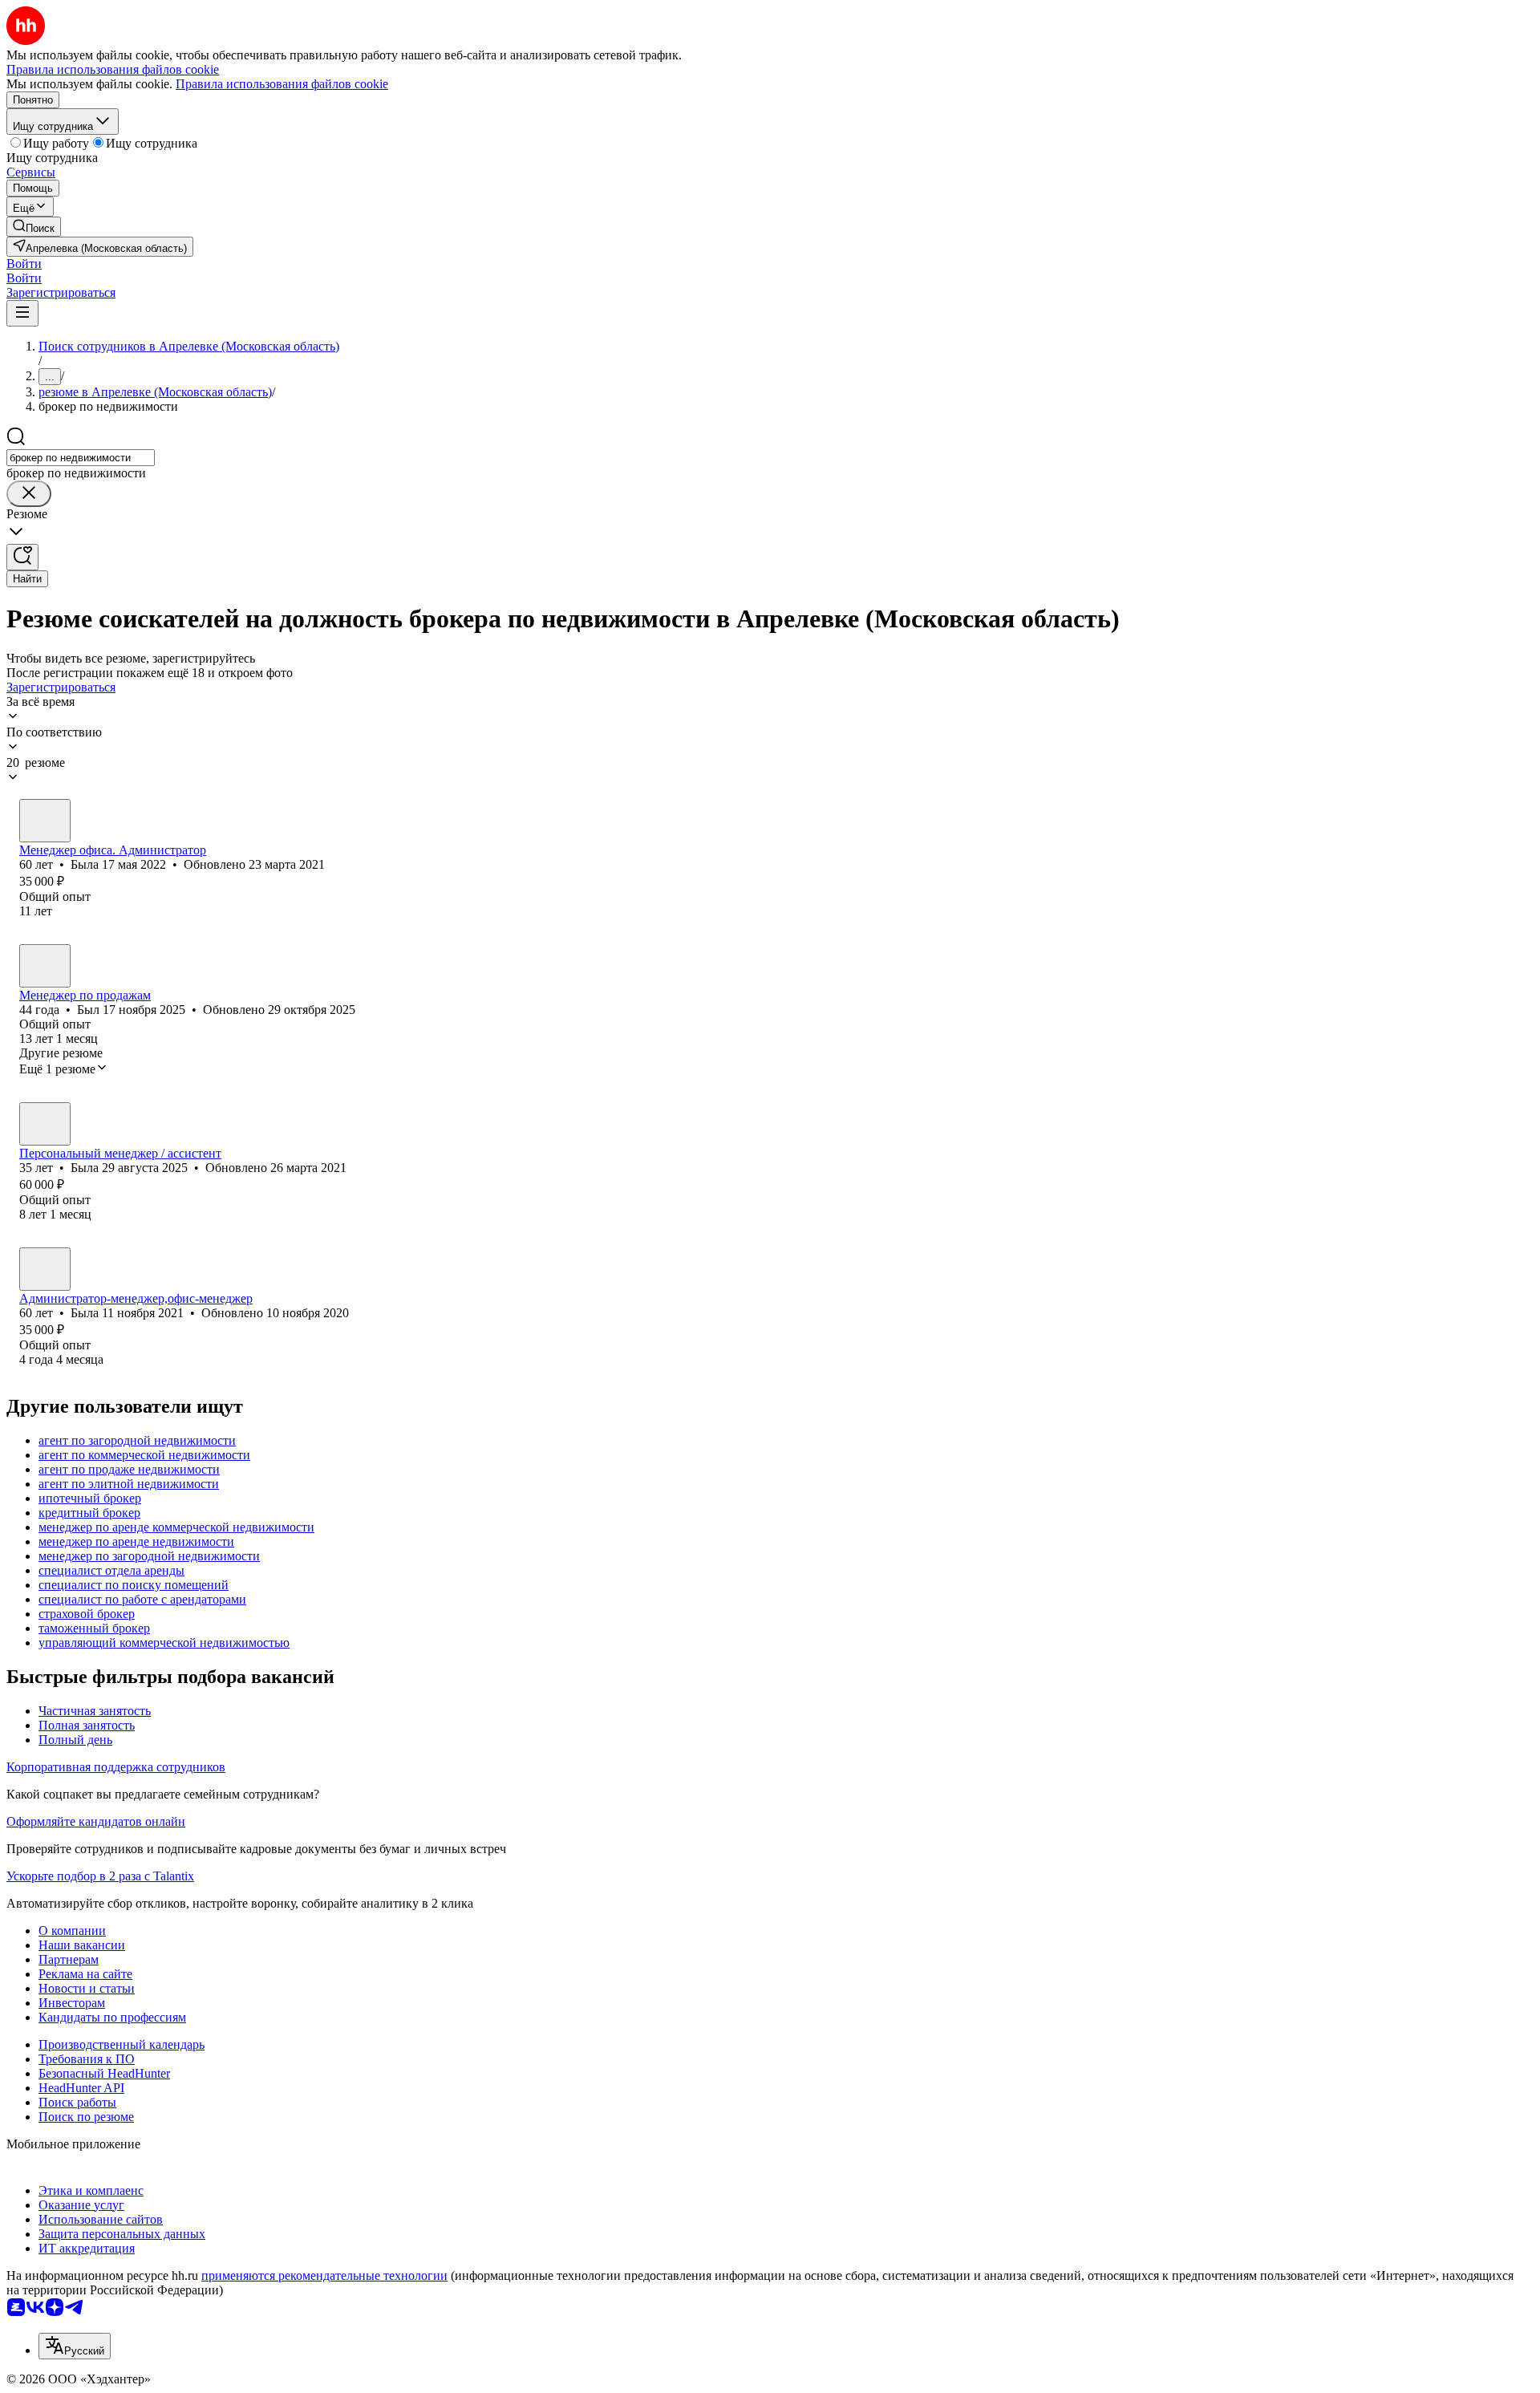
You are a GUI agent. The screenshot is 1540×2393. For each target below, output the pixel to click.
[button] (24, 264)
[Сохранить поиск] (22, 557)
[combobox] (81, 458)
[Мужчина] (45, 966)
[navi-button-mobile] (22, 313)
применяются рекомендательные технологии (324, 2275)
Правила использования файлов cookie (282, 84)
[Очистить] (29, 494)
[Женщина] (45, 821)
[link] (34, 227)
